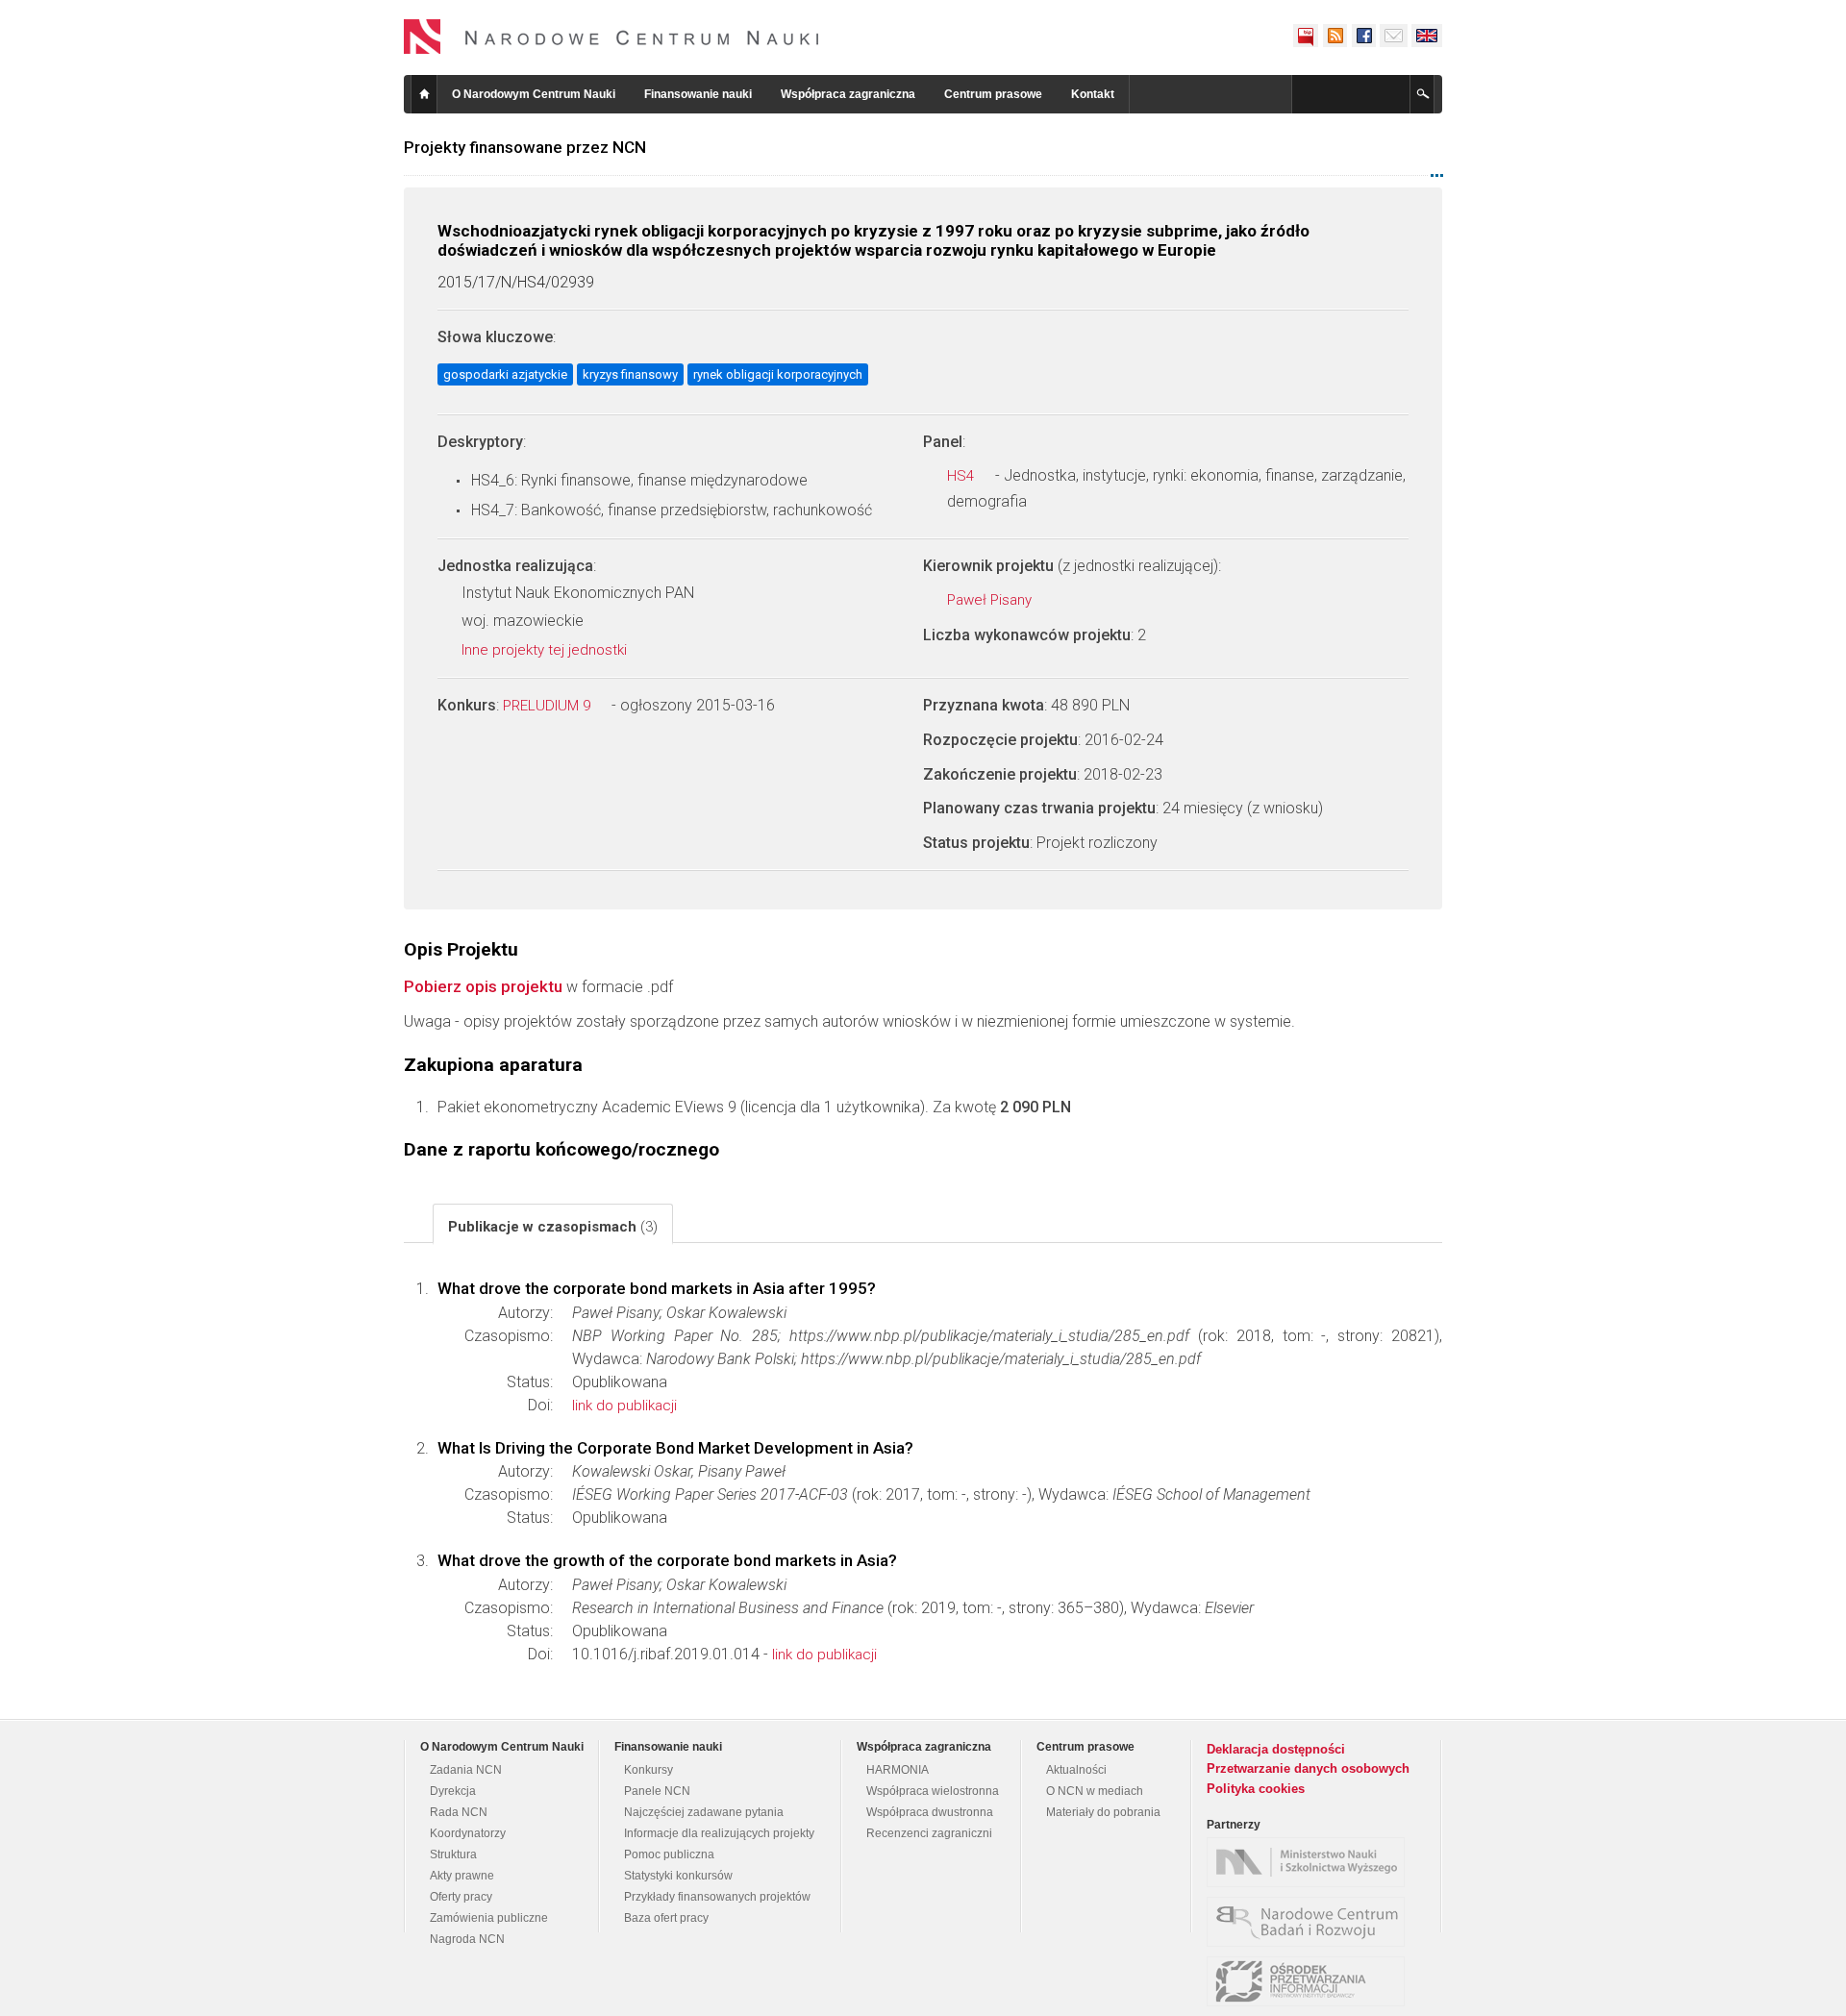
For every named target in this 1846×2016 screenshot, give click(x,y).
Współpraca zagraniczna (848, 94)
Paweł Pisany (991, 600)
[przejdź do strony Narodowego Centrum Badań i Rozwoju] (1310, 1922)
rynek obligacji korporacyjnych (778, 374)
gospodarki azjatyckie (505, 374)
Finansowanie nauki (698, 94)
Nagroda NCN (467, 1939)
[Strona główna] (611, 37)
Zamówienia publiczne (489, 1918)
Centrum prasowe (993, 94)
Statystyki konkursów (678, 1876)
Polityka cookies (1256, 1789)
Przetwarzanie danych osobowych (1308, 1768)
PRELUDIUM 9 (549, 706)
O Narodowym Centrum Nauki (534, 94)
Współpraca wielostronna (933, 1791)
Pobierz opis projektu (483, 986)
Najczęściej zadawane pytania (704, 1812)
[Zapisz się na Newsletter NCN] (1394, 36)
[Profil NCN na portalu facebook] (1363, 36)
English (1427, 36)
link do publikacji (624, 1406)
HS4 (962, 476)
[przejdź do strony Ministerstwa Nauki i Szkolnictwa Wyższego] (1310, 1862)
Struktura (453, 1854)
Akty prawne (462, 1876)
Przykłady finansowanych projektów (717, 1897)
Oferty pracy (461, 1897)
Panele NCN (657, 1791)
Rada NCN (459, 1812)
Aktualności (1076, 1770)
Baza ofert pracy (666, 1918)
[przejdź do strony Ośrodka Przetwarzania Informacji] (1310, 1981)
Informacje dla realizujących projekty (719, 1833)
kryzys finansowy (630, 374)
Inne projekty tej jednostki (546, 650)
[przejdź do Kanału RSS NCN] (1335, 36)
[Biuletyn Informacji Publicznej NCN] (1306, 36)
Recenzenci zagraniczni (929, 1833)
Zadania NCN (466, 1770)
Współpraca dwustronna (930, 1812)
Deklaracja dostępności (1276, 1749)
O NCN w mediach (1095, 1791)
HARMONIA (898, 1770)
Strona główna (424, 94)
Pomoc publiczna (669, 1854)
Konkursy (649, 1770)
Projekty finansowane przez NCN (525, 147)
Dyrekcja (453, 1791)
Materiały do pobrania (1103, 1812)
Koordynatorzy (468, 1833)
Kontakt (1093, 94)
